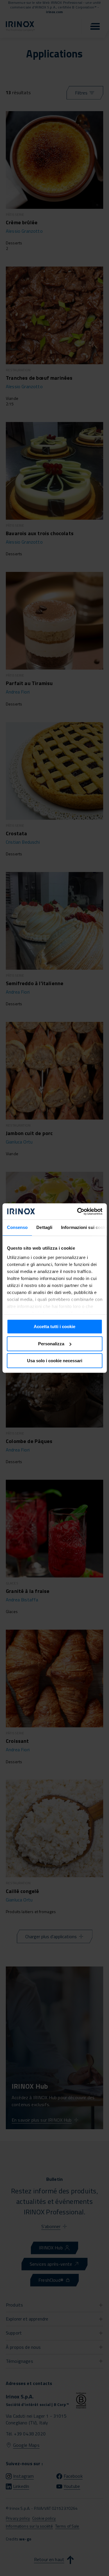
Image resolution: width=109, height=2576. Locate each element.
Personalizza (51, 1344)
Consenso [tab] (17, 1227)
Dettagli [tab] (44, 1227)
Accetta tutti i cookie (54, 1326)
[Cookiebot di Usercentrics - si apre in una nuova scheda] (78, 1211)
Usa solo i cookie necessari (55, 1361)
